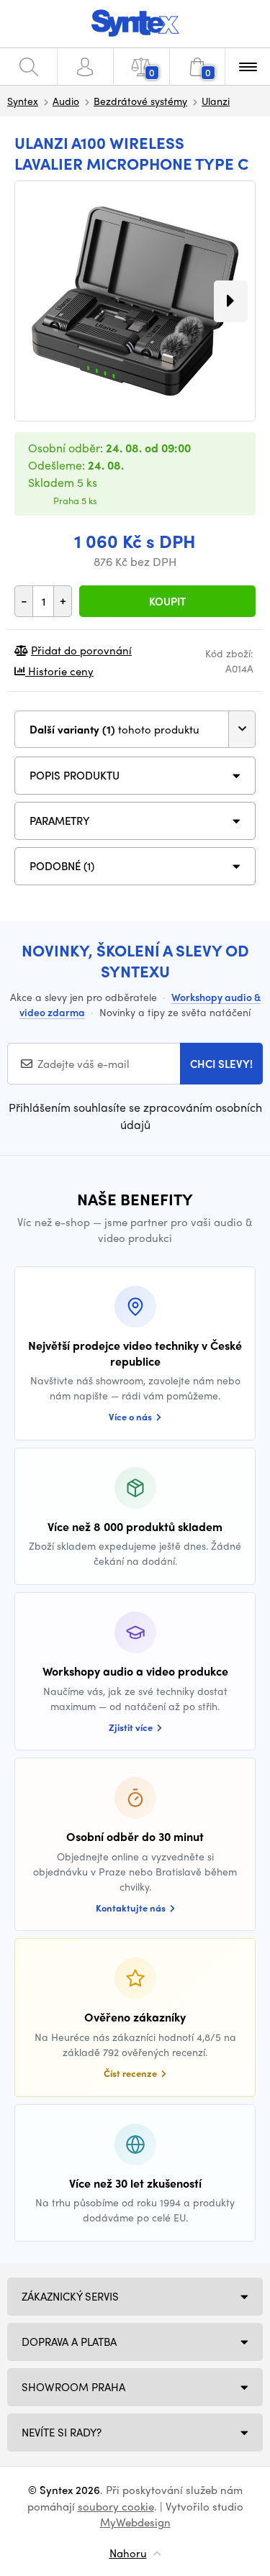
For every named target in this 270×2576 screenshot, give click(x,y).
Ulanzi (216, 101)
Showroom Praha (73, 2387)
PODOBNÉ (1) (62, 866)
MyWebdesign (135, 2522)
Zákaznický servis (70, 2296)
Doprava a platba (69, 2342)
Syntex (23, 101)
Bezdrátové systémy (140, 101)
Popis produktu (75, 775)
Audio (66, 101)
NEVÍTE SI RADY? (62, 2432)
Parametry (60, 821)
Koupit (167, 601)
